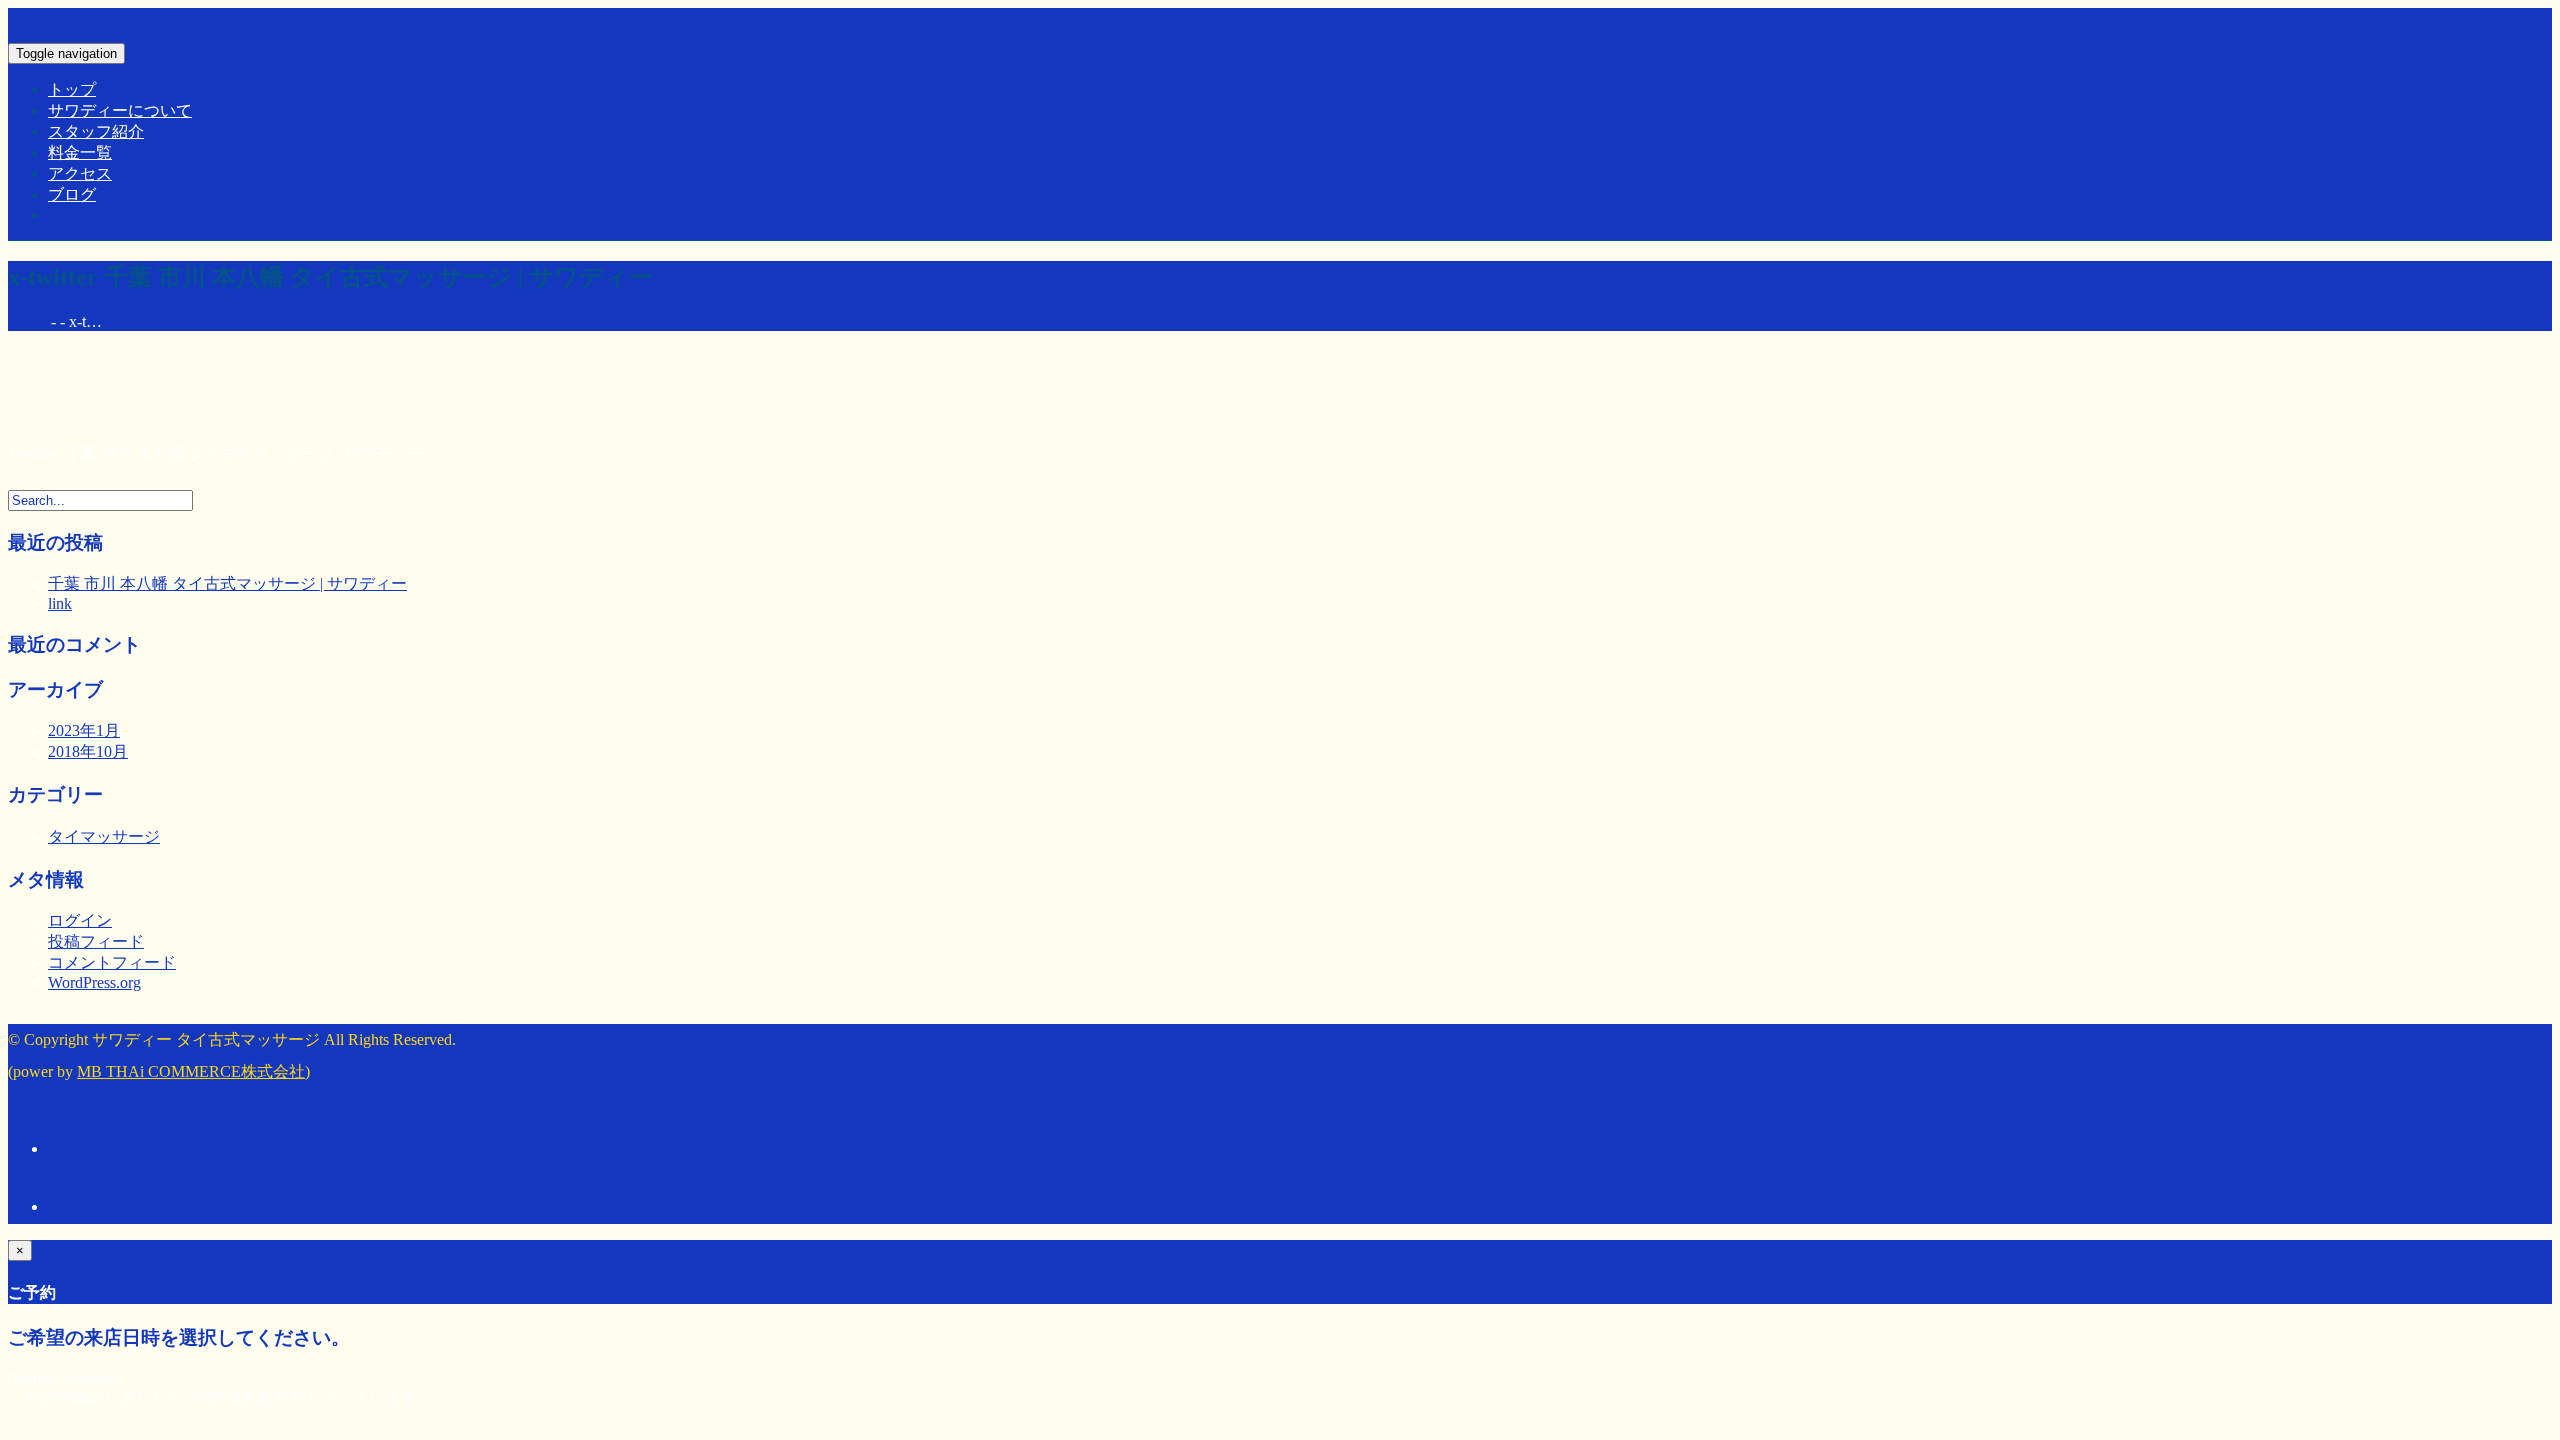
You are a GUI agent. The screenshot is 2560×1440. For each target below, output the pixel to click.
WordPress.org (94, 982)
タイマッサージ (104, 836)
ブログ (72, 194)
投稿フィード (96, 941)
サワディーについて (120, 110)
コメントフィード (112, 962)
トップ (72, 89)
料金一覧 (80, 152)
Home (27, 321)
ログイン (80, 920)
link (60, 603)
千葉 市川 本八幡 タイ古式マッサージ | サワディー (227, 583)
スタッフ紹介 (96, 131)
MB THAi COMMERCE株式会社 (191, 1071)
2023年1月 (84, 730)
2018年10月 (88, 751)
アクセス (80, 173)
